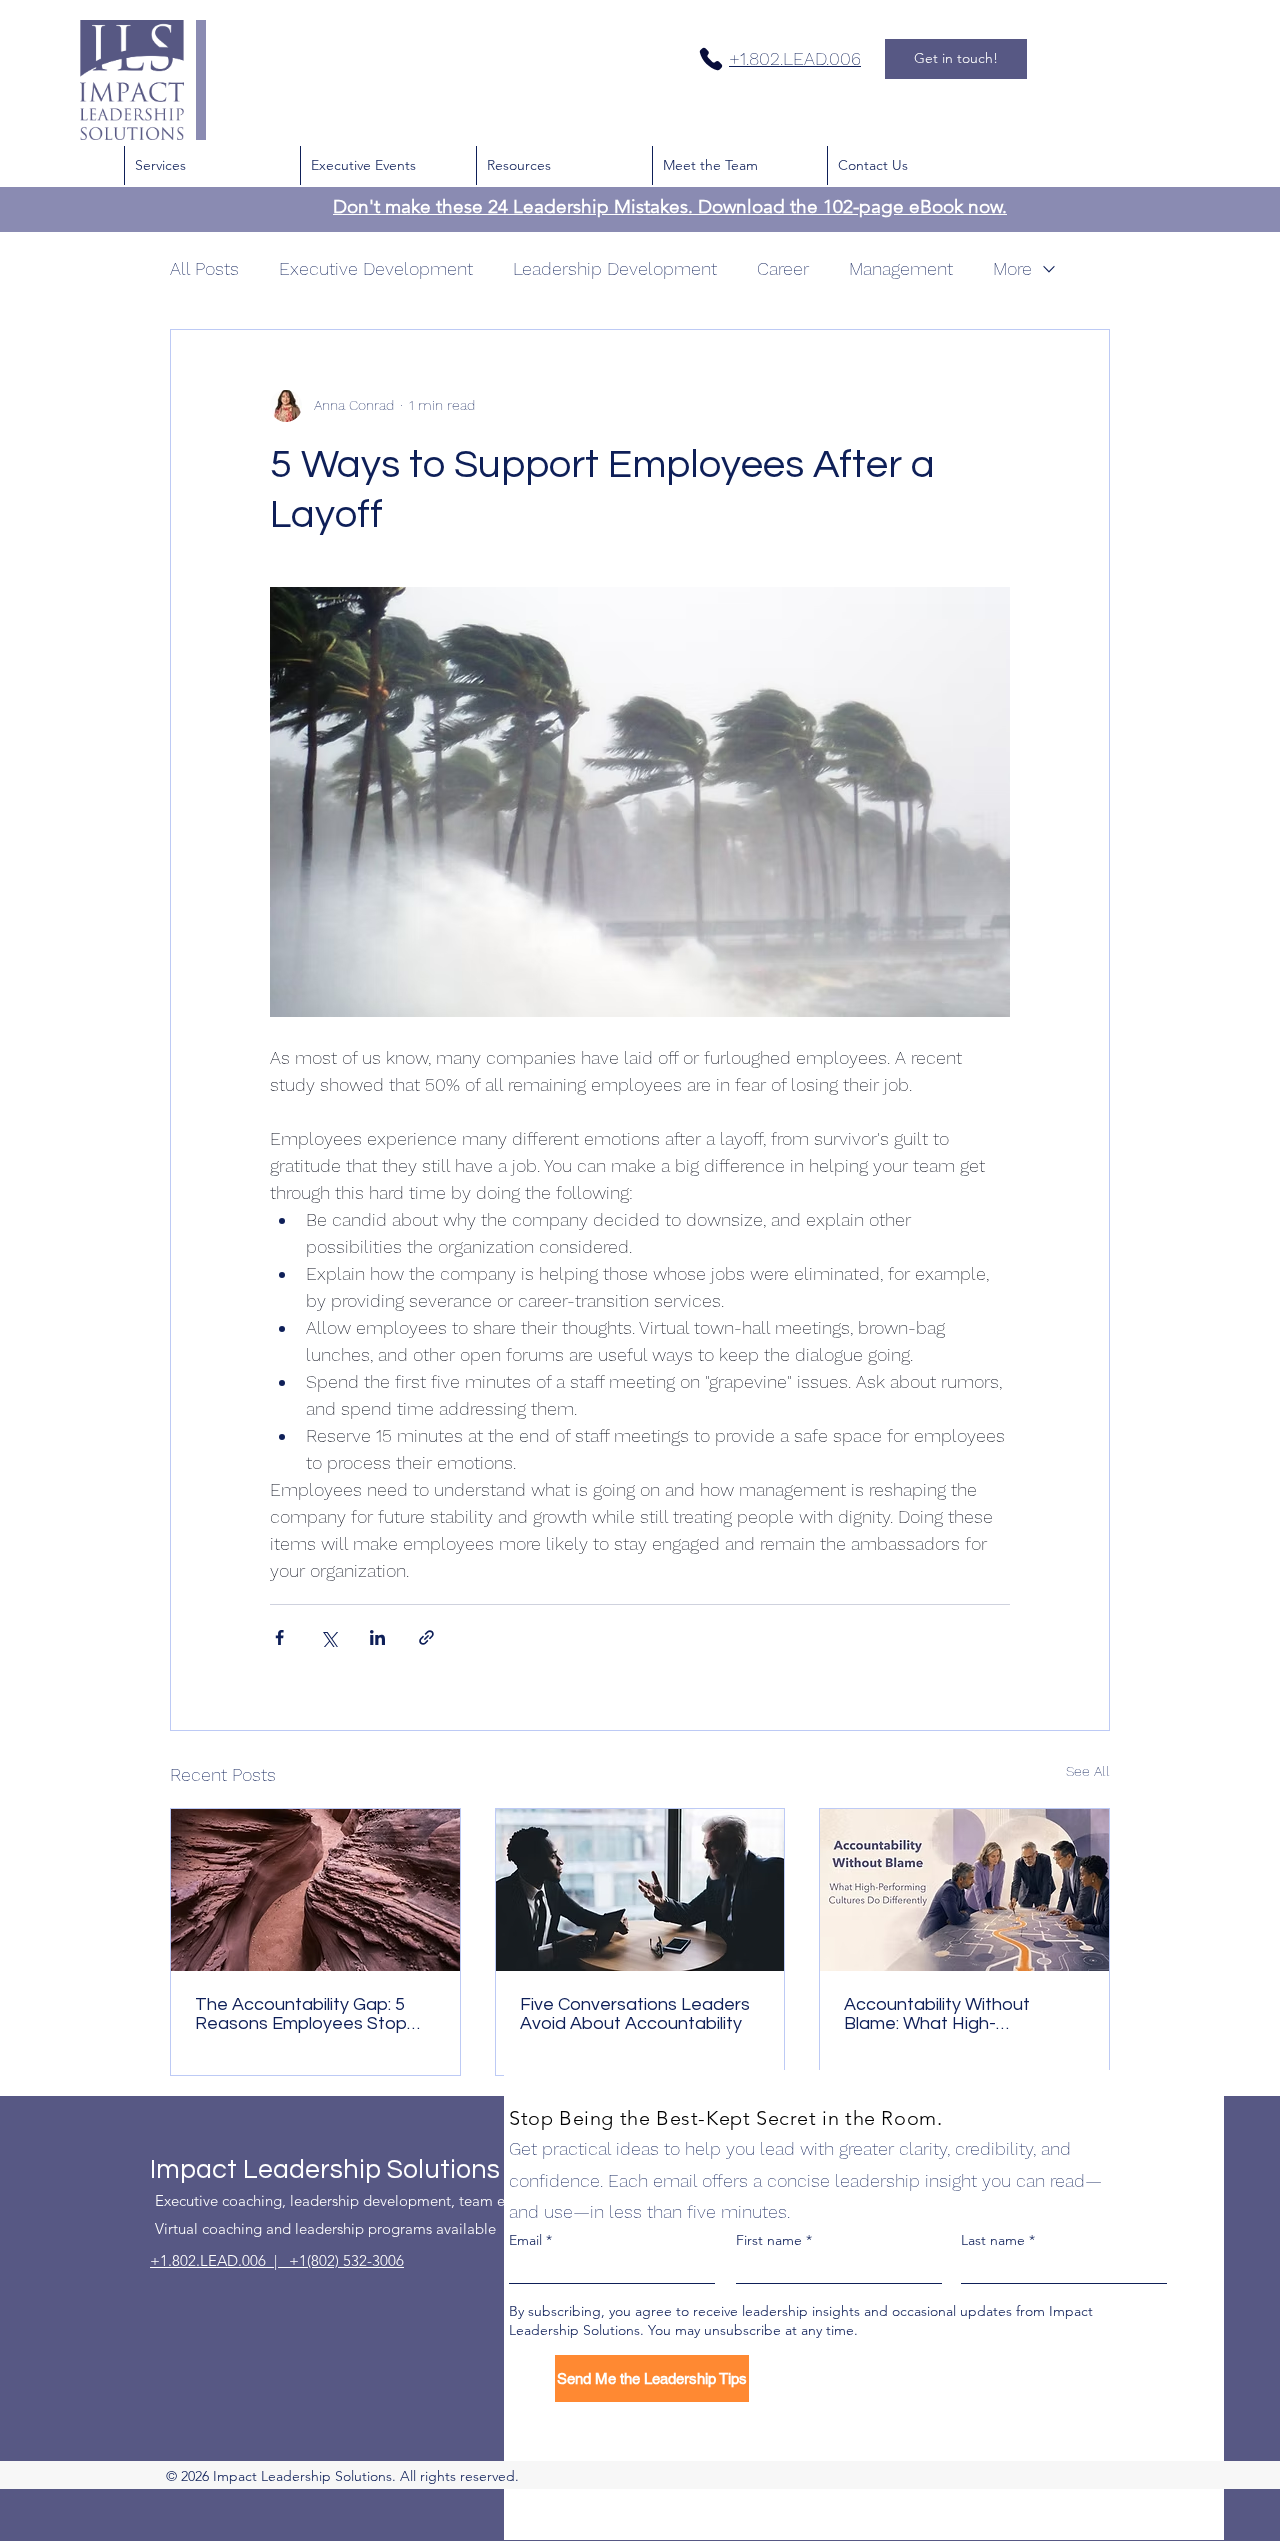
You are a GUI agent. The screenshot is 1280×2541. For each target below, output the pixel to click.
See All (1088, 1771)
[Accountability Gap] (315, 1890)
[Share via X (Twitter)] (328, 1637)
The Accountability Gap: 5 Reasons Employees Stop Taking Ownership (301, 2014)
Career (783, 268)
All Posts (204, 268)
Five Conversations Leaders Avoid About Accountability (635, 2014)
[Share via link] (426, 1637)
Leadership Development (615, 268)
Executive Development (376, 268)
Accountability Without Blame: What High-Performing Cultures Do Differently (940, 2014)
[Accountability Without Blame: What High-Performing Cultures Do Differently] (964, 1890)
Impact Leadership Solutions (325, 2170)
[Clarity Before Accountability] (640, 1890)
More (1012, 268)
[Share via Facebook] (279, 1637)
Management (901, 268)
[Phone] (711, 59)
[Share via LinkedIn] (377, 1637)
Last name (993, 2240)
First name (769, 2240)
